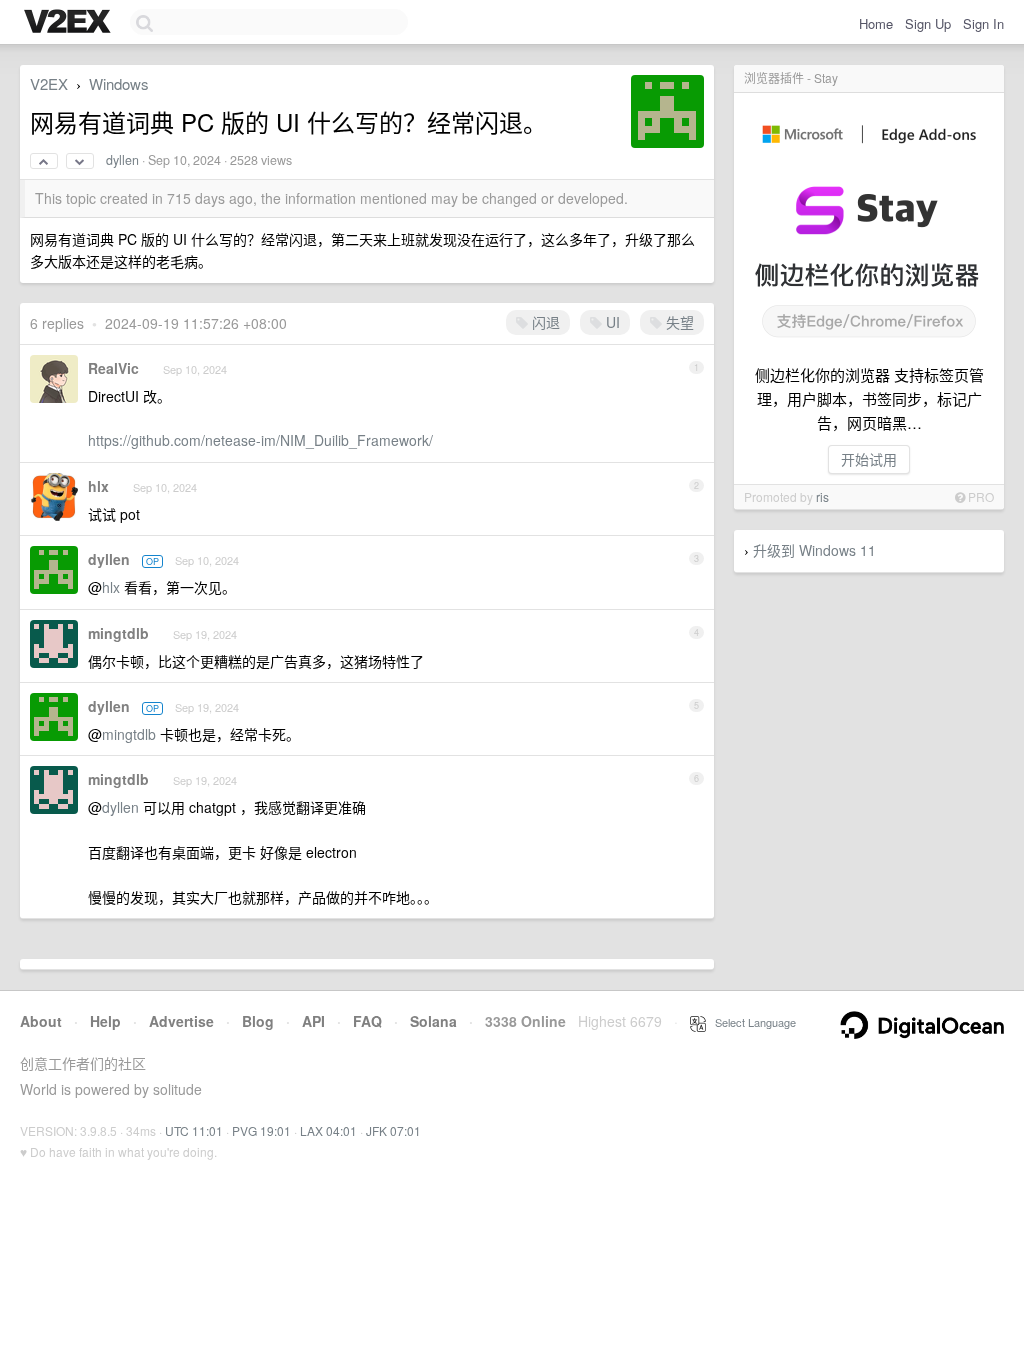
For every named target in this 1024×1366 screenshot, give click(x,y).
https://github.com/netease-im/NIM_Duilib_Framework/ (260, 440)
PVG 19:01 (261, 1130)
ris (822, 496)
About (41, 1021)
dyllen (122, 160)
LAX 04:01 (328, 1130)
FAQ (367, 1021)
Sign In (983, 23)
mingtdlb (118, 633)
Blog (258, 1021)
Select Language (751, 1022)
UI (611, 322)
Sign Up (928, 23)
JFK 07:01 (393, 1130)
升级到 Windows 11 (814, 550)
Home (876, 23)
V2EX (49, 83)
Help (105, 1021)
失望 (678, 322)
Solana (433, 1021)
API (313, 1021)
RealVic (113, 368)
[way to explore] (70, 23)
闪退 (544, 322)
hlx (98, 486)
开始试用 (869, 459)
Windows (119, 83)
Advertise (181, 1021)
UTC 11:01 (194, 1130)
